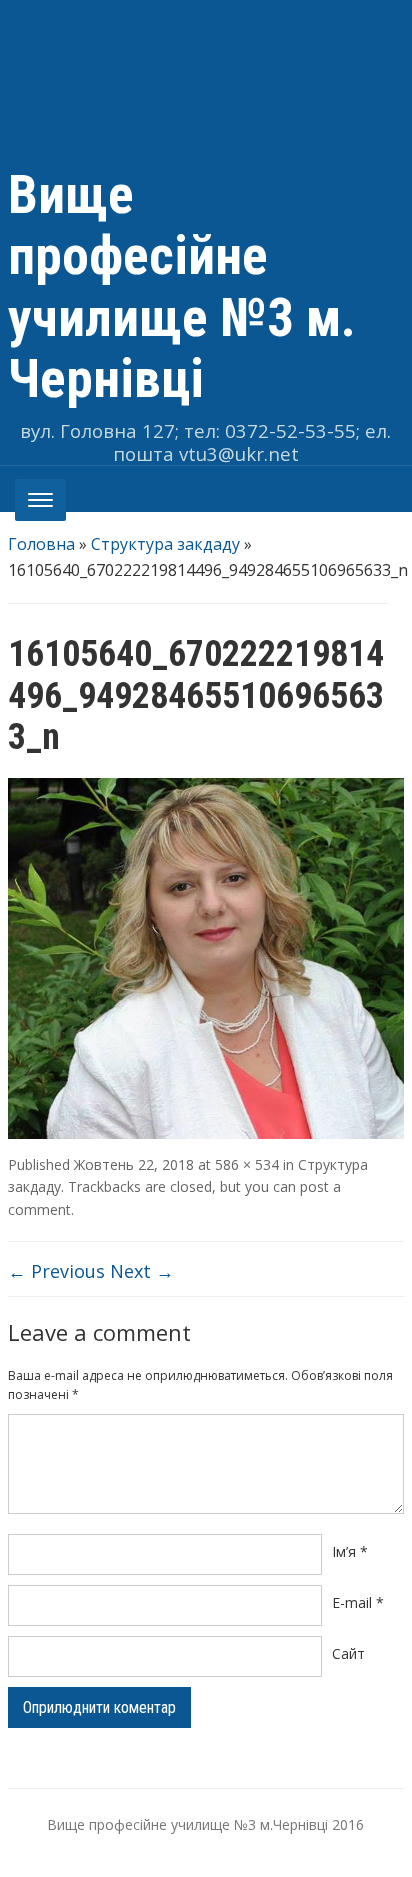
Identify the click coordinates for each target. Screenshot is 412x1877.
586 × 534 (247, 1164)
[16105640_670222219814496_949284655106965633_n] (206, 956)
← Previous (56, 1271)
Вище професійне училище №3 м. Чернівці (182, 287)
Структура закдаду (165, 544)
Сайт (348, 1653)
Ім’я (350, 1551)
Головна (41, 544)
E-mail (358, 1602)
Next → (142, 1271)
